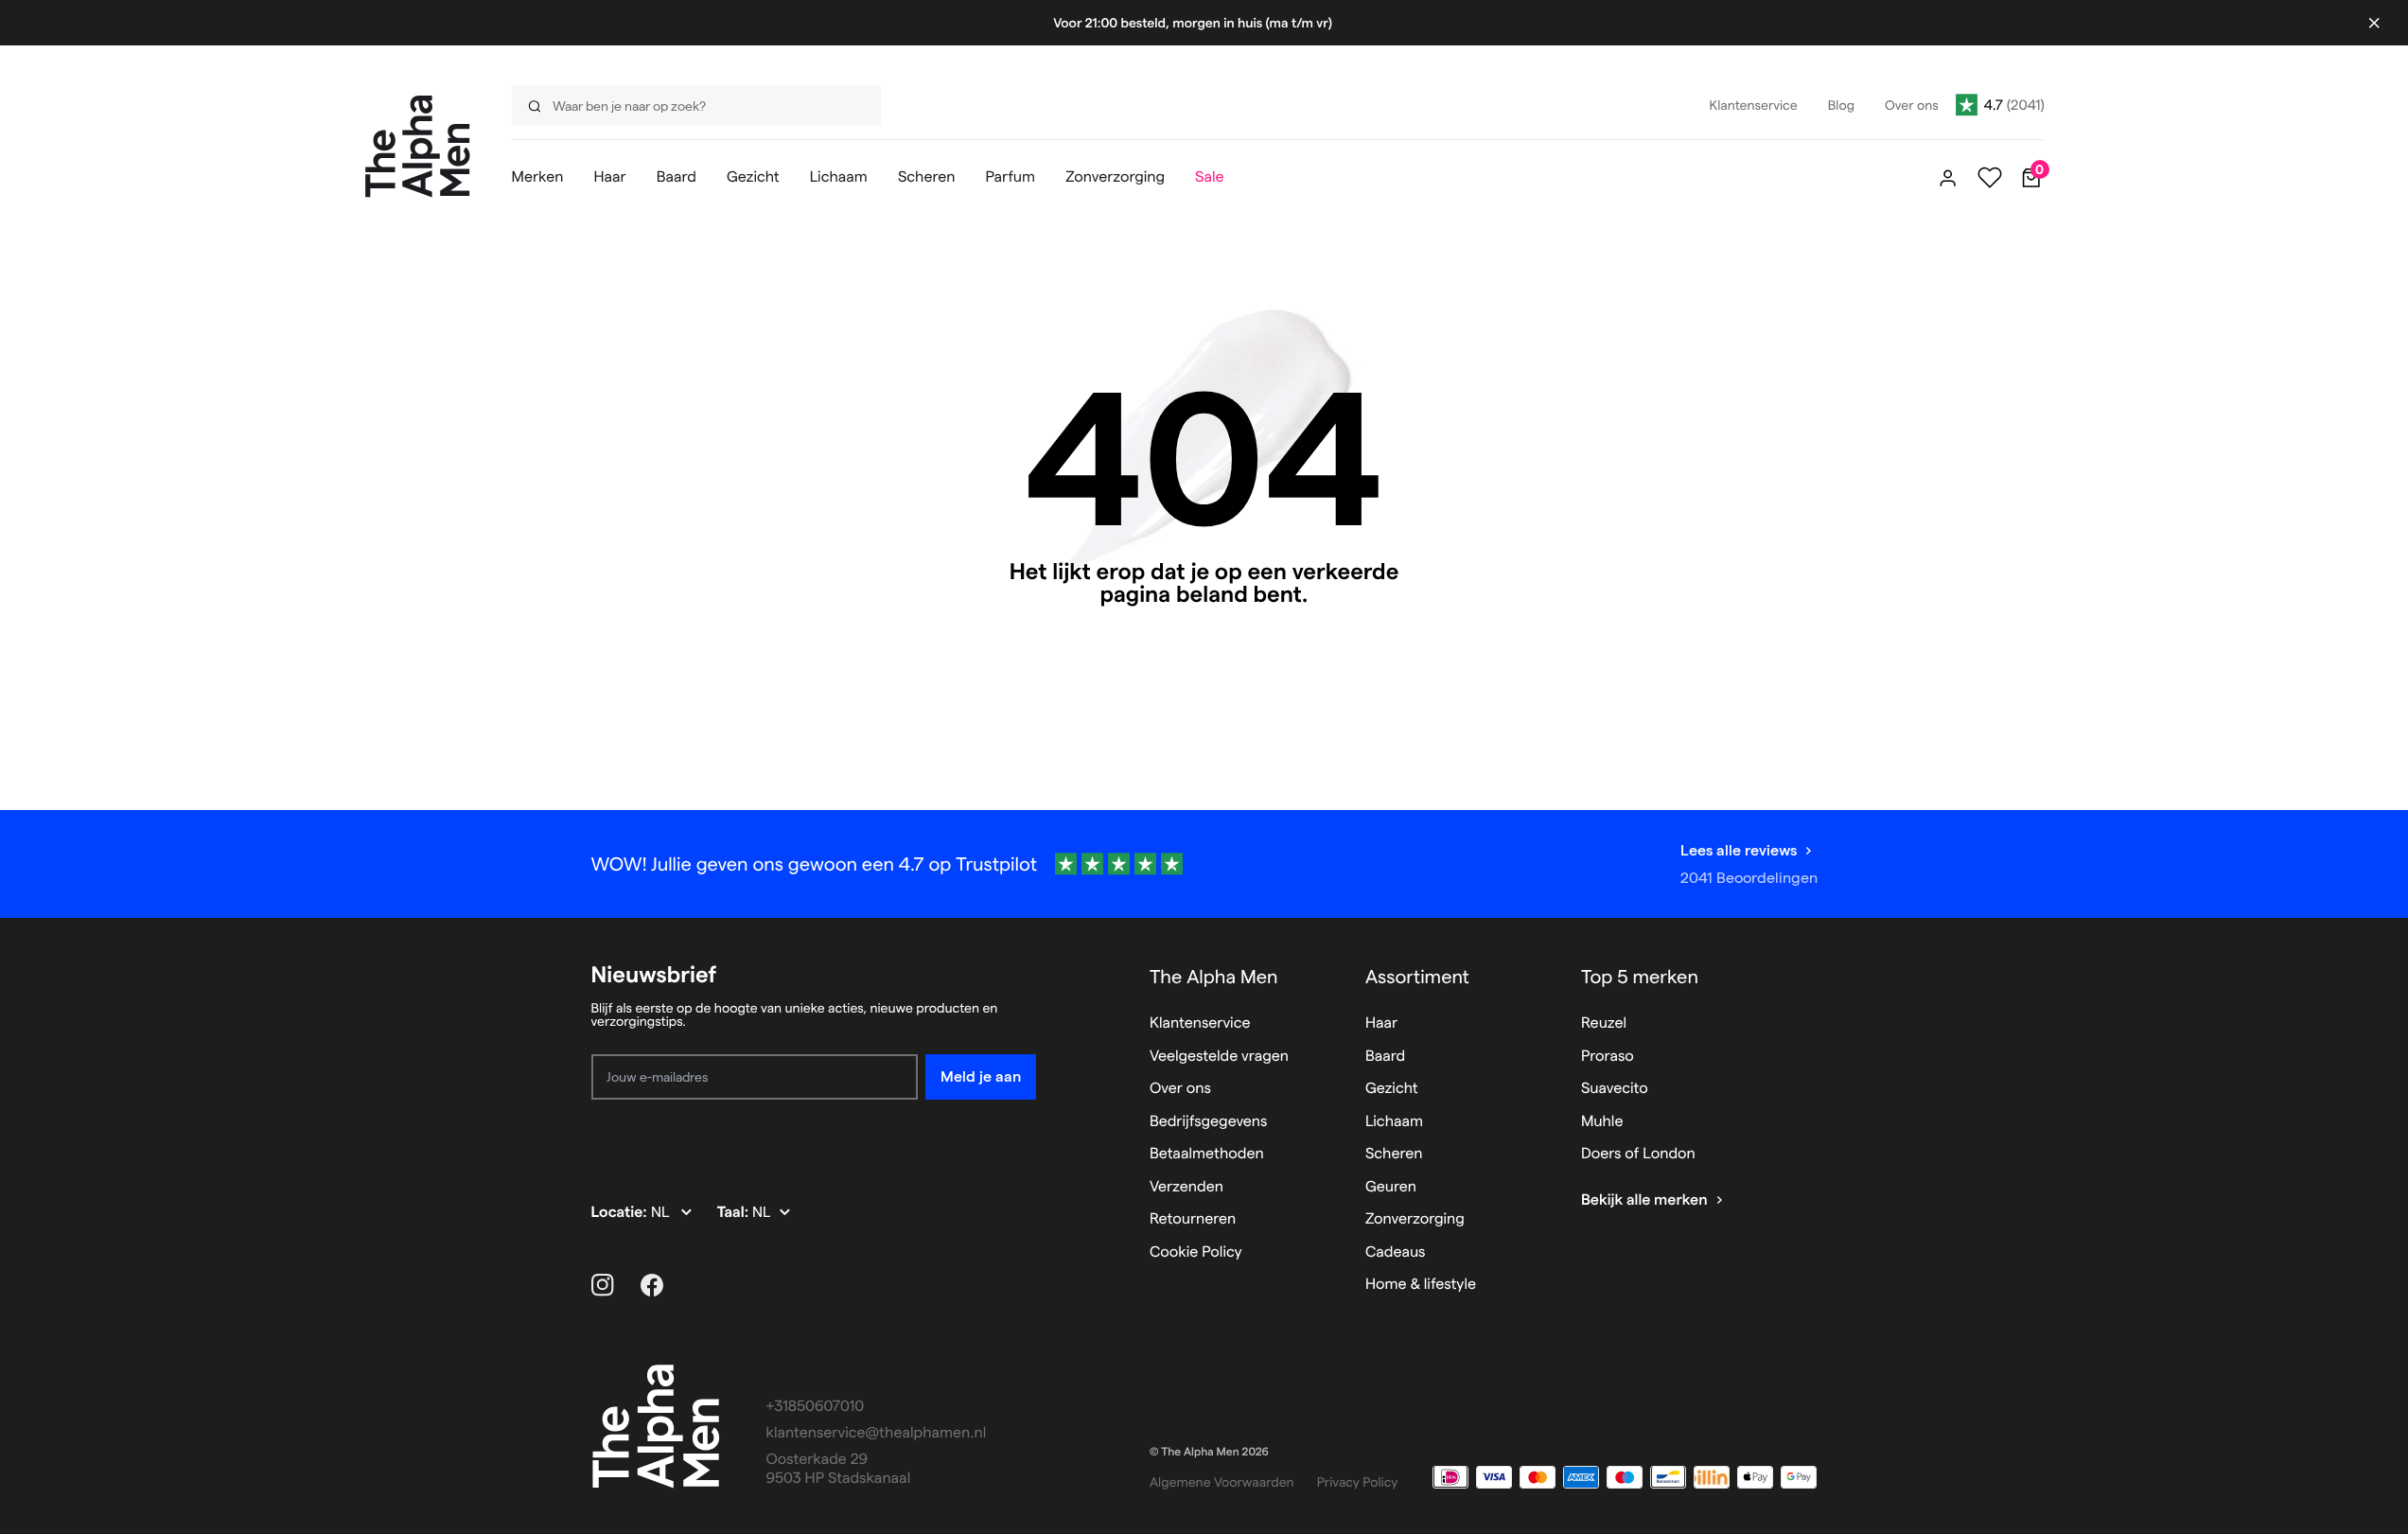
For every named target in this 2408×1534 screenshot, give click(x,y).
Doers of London (1638, 1154)
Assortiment (1417, 977)
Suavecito (1615, 1089)
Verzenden (1186, 1187)
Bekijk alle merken (1644, 1200)
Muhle (1602, 1122)
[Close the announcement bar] (2374, 23)
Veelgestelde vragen (1219, 1057)
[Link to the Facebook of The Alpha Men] (652, 1285)
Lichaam (1394, 1122)
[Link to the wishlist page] (1990, 178)
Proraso (1608, 1057)
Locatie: (621, 1213)
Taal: (735, 1213)
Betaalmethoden (1207, 1154)
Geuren (1391, 1187)
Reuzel (1604, 1023)
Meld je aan (981, 1076)
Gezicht (1392, 1089)
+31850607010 (816, 1407)
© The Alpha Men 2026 (1209, 1452)
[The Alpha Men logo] (418, 146)
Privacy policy (1358, 1482)
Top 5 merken (1640, 977)
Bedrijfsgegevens (1209, 1122)
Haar (1381, 1023)
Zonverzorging (1415, 1219)
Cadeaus (1396, 1252)
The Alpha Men (1214, 977)
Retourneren (1193, 1219)
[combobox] (691, 106)
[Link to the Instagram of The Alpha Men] (603, 1285)
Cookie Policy (1196, 1252)
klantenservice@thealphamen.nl (877, 1433)
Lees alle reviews (1739, 850)
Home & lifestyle (1421, 1285)
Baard (1385, 1057)
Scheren (1394, 1154)
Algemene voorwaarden (1222, 1482)
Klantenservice (1200, 1023)
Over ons (1180, 1089)
